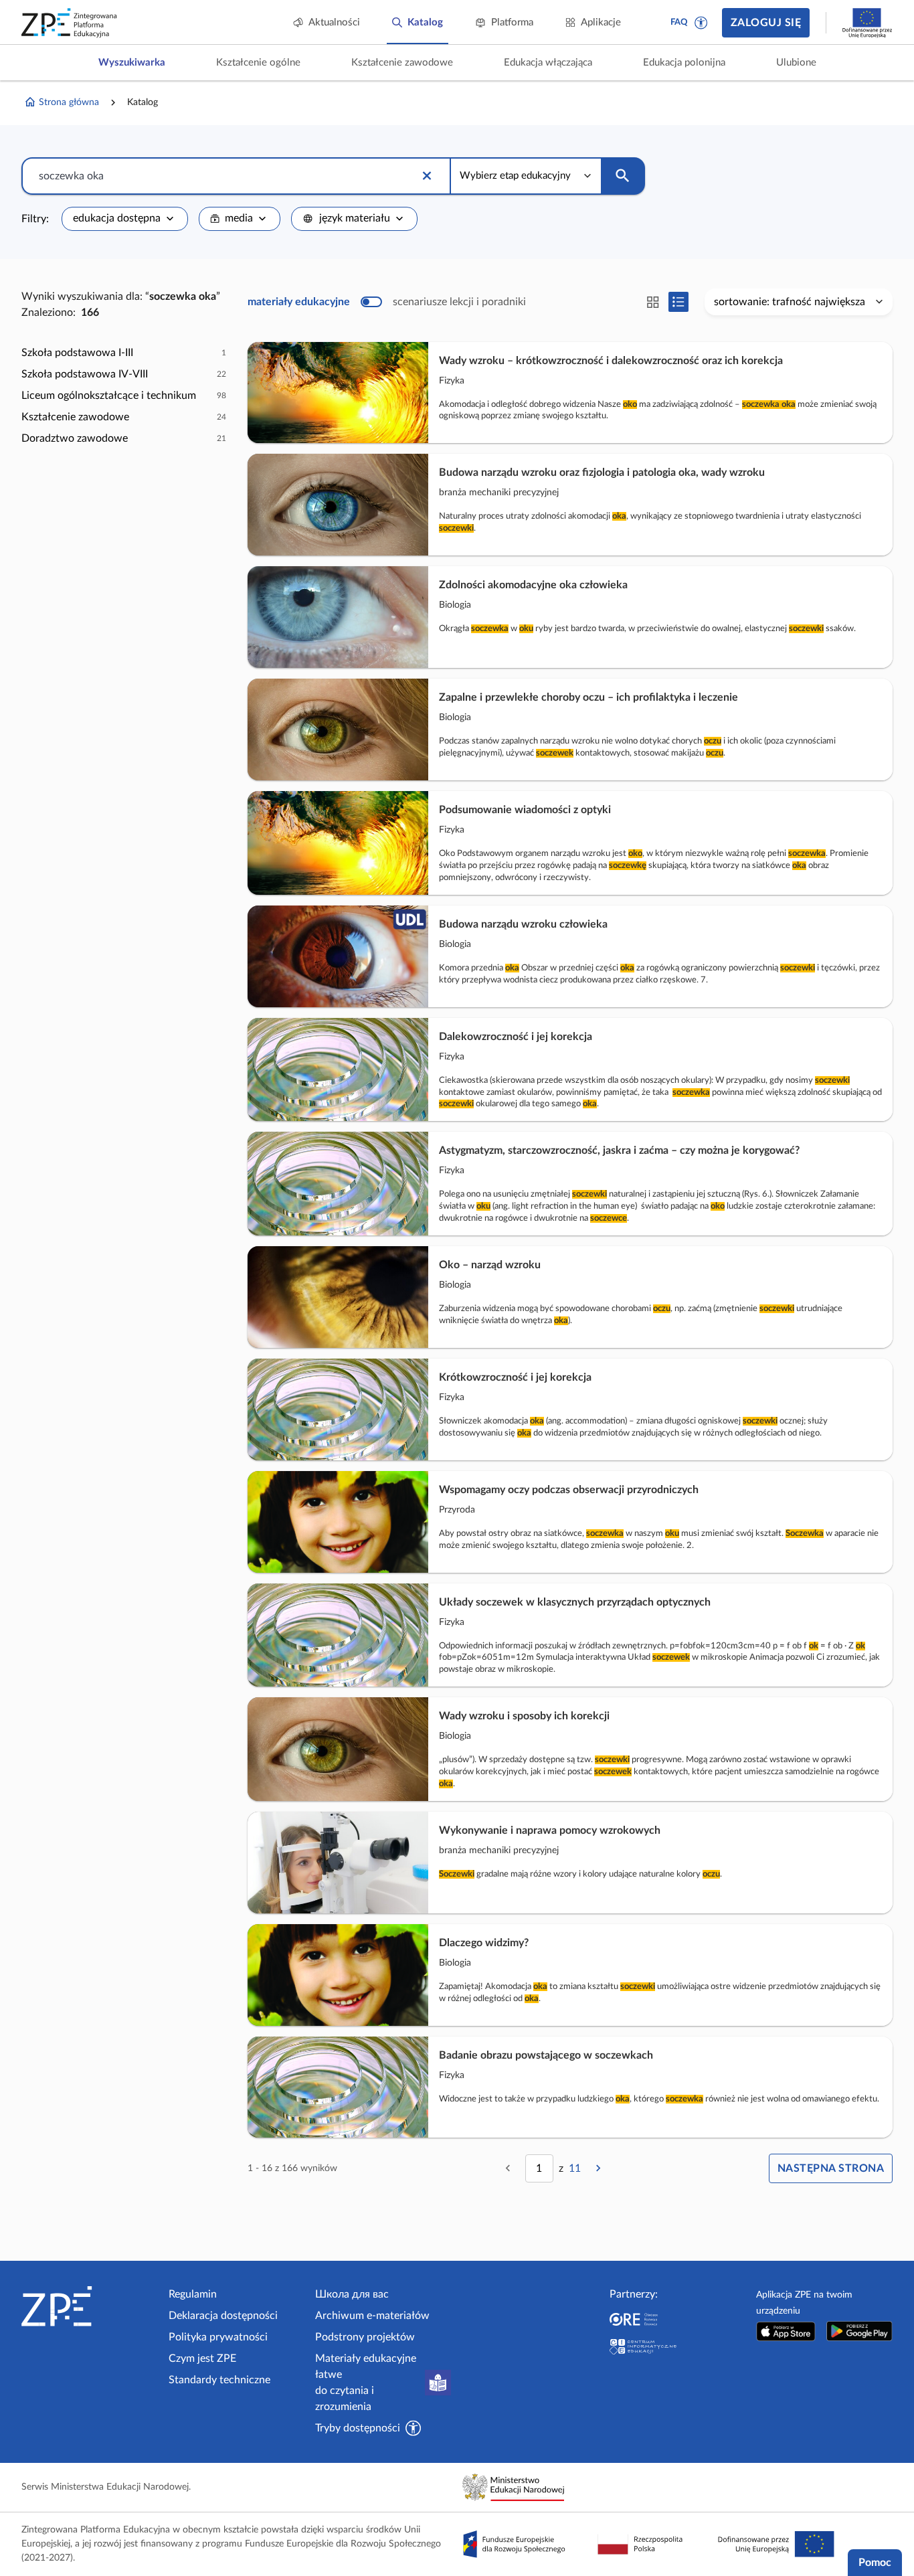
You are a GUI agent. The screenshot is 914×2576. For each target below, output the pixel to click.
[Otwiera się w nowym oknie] (786, 2331)
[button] (701, 23)
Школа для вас (352, 2294)
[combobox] (125, 219)
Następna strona (831, 2168)
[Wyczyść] (427, 176)
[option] (124, 353)
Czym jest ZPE (202, 2358)
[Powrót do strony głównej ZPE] (70, 23)
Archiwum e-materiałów (372, 2316)
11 (575, 2168)
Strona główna (69, 102)
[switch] (387, 302)
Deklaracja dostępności (223, 2316)
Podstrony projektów (365, 2337)
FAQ (679, 22)
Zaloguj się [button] (766, 23)
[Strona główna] (90, 2306)
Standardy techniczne (219, 2380)
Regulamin (193, 2294)
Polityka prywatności (218, 2337)
